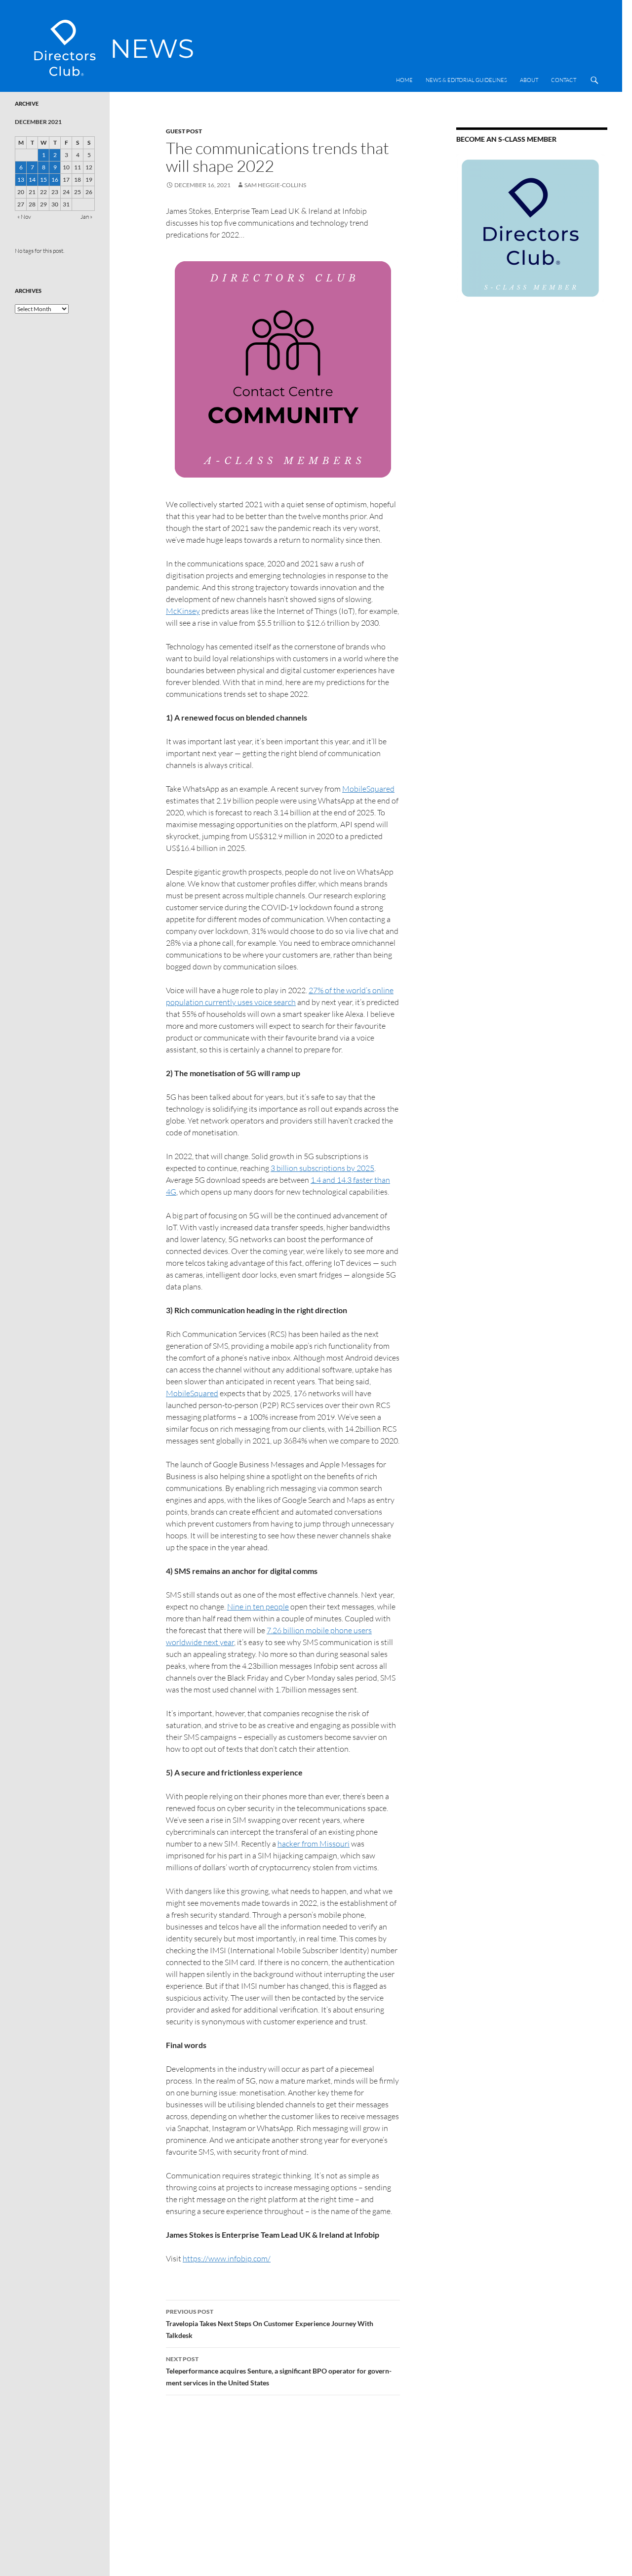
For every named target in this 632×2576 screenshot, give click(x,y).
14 (32, 180)
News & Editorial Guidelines (466, 80)
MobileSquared (368, 789)
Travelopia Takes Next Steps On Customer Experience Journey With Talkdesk (270, 2324)
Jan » (86, 217)
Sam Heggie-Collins (275, 185)
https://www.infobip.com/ (227, 2258)
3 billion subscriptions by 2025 (322, 1168)
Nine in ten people (258, 1607)
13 (21, 180)
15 (43, 180)
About (529, 80)
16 (55, 180)
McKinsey (183, 611)
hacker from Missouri (314, 1844)
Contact (564, 80)
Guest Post (184, 131)
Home (404, 80)
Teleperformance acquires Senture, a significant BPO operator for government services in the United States (279, 2371)
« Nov (24, 217)
